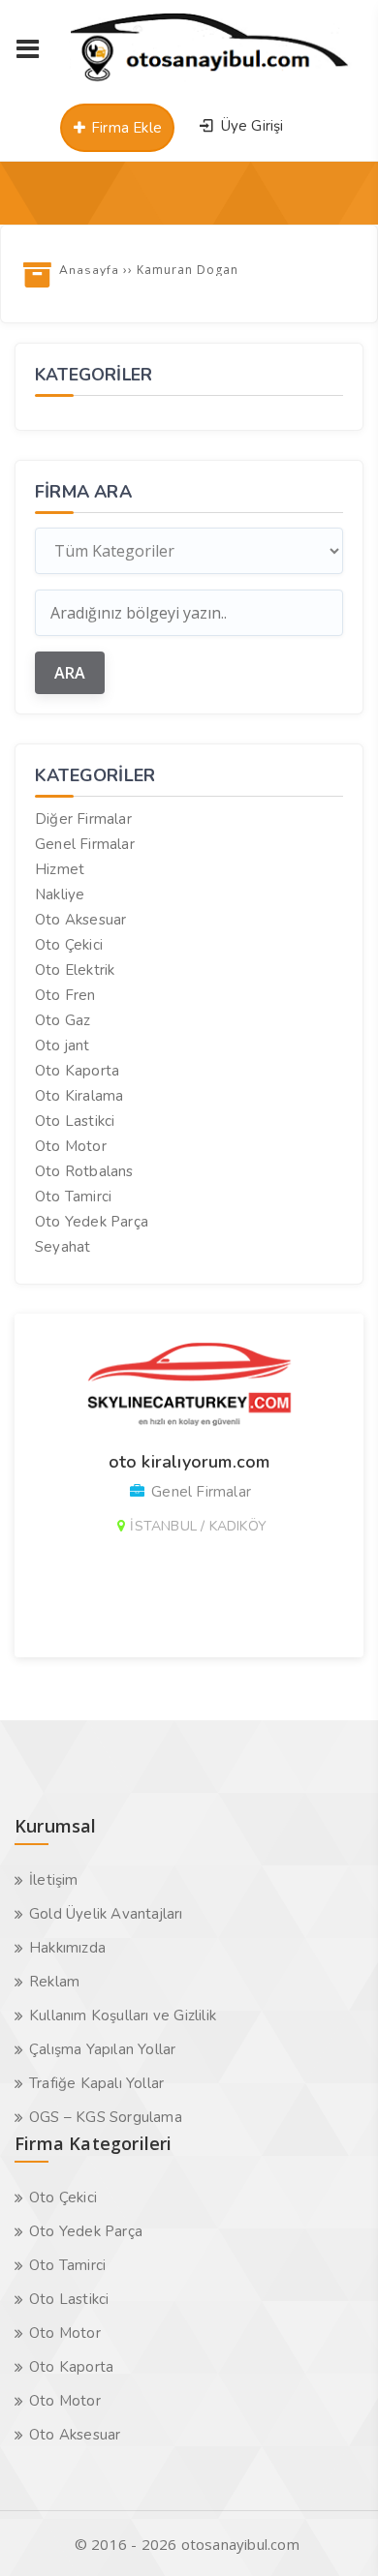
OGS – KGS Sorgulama (106, 2117)
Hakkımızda (67, 1948)
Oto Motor (71, 1146)
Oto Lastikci (75, 1121)
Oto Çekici (69, 945)
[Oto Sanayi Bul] (210, 81)
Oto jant (63, 1046)
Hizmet (60, 869)
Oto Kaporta (77, 1071)
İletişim (54, 1880)
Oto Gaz (63, 1020)
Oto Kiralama (79, 1096)
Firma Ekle (125, 128)
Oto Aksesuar (80, 920)
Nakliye (60, 894)
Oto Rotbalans (84, 1171)
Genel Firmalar (85, 844)
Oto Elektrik (75, 970)
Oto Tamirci (73, 1197)
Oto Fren (65, 995)
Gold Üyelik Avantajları (106, 1914)
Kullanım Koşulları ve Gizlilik (123, 2015)
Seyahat (63, 1247)
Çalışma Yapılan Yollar (102, 2049)
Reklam (54, 1982)
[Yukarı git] (334, 2532)
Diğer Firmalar (83, 819)
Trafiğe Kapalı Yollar (96, 2083)
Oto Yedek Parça (92, 1222)
